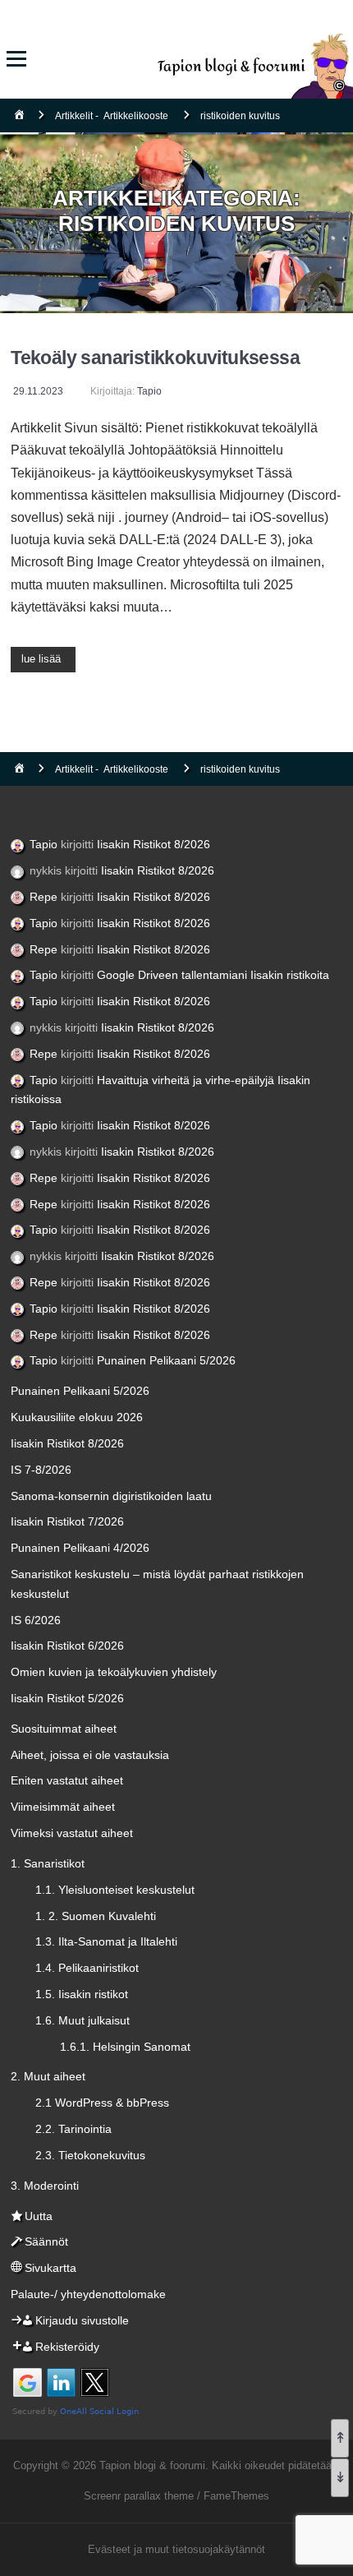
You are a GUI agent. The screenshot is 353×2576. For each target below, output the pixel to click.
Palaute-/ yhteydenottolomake (88, 2294)
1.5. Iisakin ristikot (82, 1994)
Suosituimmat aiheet (64, 1729)
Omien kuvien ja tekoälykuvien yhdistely (114, 1672)
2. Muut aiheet (48, 2076)
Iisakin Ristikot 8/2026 (154, 844)
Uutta (39, 2216)
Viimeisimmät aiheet (63, 1807)
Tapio (149, 391)
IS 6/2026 (36, 1620)
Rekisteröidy (67, 2347)
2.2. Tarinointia (73, 2129)
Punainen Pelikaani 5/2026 (166, 1360)
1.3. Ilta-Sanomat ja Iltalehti (106, 1941)
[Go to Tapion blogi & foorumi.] (19, 116)
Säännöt (46, 2241)
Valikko (16, 59)
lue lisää (41, 659)
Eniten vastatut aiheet (67, 1780)
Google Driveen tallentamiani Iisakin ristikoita (213, 975)
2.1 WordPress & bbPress (102, 2103)
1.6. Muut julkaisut (83, 2020)
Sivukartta (50, 2268)
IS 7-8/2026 (41, 1470)
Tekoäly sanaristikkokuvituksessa (155, 358)
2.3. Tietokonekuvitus (90, 2155)
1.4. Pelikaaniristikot (87, 1968)
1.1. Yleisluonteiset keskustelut (115, 1890)
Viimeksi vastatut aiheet (72, 1833)
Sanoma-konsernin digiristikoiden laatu (111, 1496)
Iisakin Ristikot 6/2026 (67, 1646)
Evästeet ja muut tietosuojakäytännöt (176, 2549)
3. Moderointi (45, 2186)
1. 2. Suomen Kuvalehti (96, 1916)
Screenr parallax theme (139, 2496)
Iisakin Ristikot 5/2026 (67, 1698)
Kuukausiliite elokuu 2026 (77, 1417)
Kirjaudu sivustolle (82, 2320)
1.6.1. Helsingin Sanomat (125, 2047)
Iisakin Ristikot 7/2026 (67, 1521)
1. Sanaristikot (48, 1863)
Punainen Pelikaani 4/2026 (80, 1548)
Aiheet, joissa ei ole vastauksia (90, 1755)
